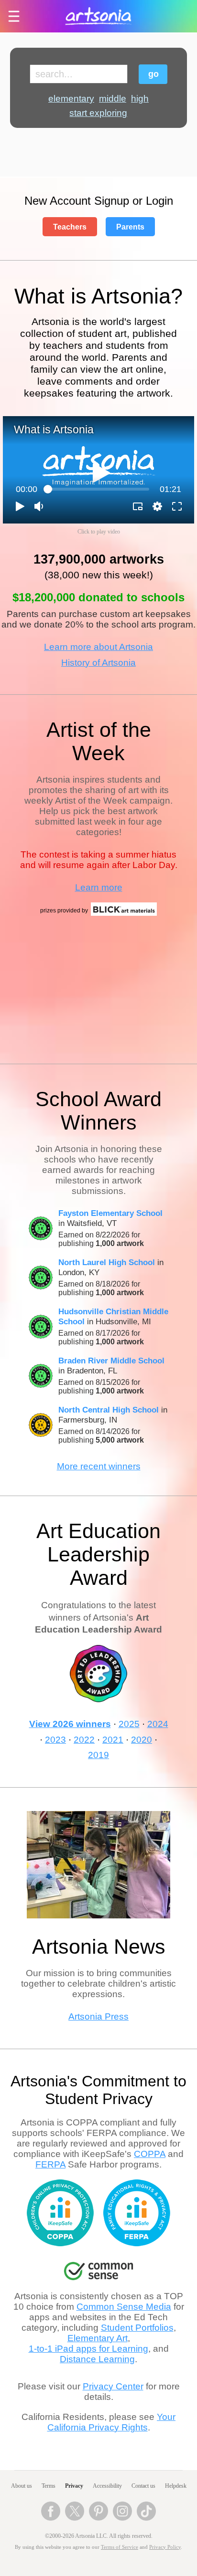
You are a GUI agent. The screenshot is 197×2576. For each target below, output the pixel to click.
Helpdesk (176, 2486)
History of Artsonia (98, 663)
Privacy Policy (165, 2547)
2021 (113, 1740)
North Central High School (109, 1410)
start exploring (98, 113)
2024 (158, 1724)
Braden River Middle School (111, 1361)
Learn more (99, 887)
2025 (129, 1724)
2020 (142, 1740)
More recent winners (99, 1466)
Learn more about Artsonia (98, 647)
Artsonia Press (98, 2016)
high (140, 99)
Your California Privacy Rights (112, 2422)
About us (22, 2486)
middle (113, 99)
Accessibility (107, 2486)
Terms (49, 2486)
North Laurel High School (107, 1262)
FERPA (50, 2164)
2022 (84, 1740)
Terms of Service (120, 2547)
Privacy (74, 2486)
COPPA (150, 2154)
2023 (55, 1740)
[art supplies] (124, 914)
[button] (20, 506)
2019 (98, 1755)
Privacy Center (113, 2386)
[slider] (98, 489)
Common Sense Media (124, 2307)
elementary (71, 99)
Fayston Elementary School (110, 1213)
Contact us (143, 2486)
